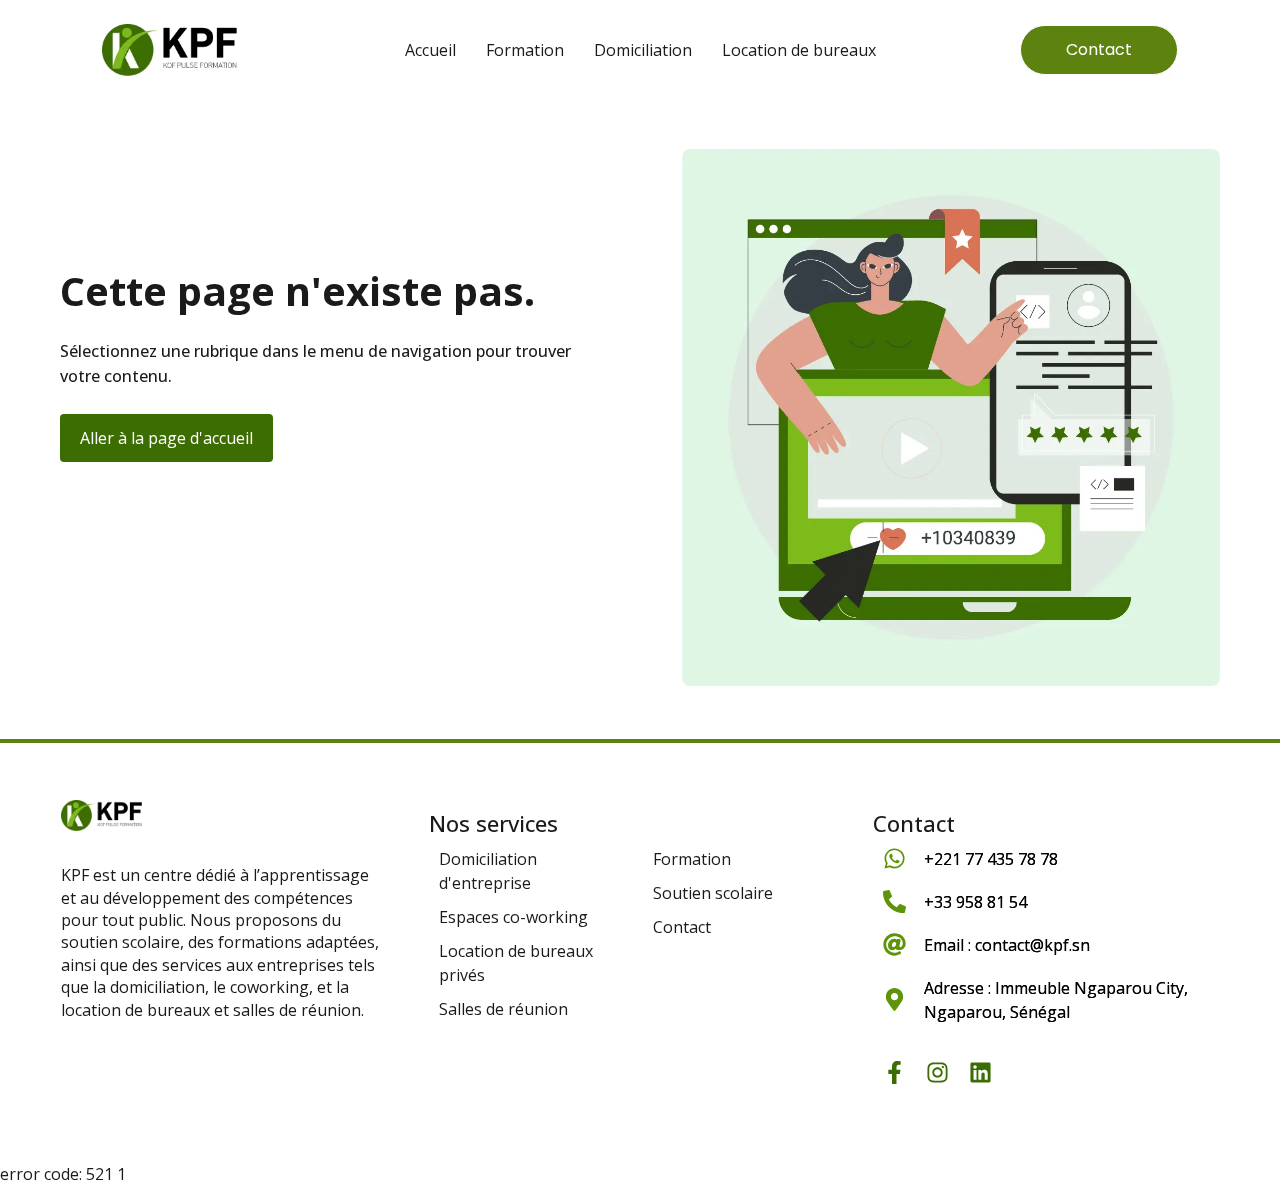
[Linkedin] (980, 1072)
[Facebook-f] (894, 1072)
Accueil (430, 50)
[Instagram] (937, 1072)
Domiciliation (643, 50)
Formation (525, 50)
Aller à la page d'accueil (166, 438)
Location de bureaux (799, 50)
